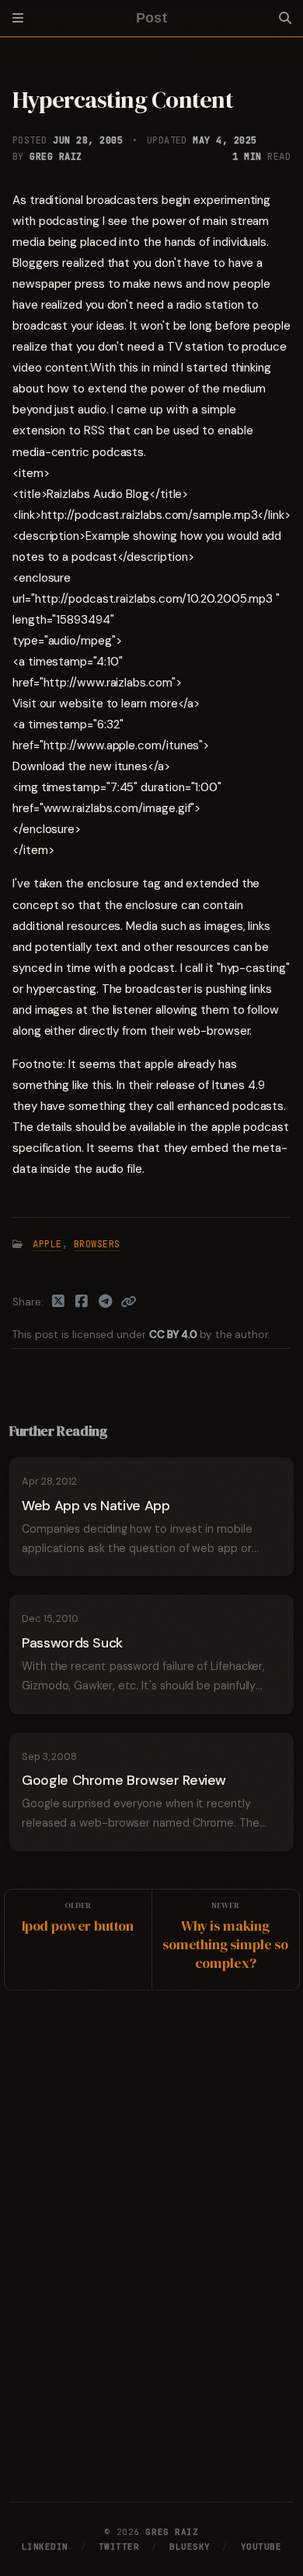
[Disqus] (151, 2242)
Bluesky (190, 2547)
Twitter (119, 2547)
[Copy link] (128, 1302)
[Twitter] (59, 1302)
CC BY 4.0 (174, 1335)
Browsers (97, 1244)
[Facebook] (82, 1302)
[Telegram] (106, 1302)
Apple (47, 1244)
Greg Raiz (56, 157)
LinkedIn (45, 2547)
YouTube (261, 2547)
